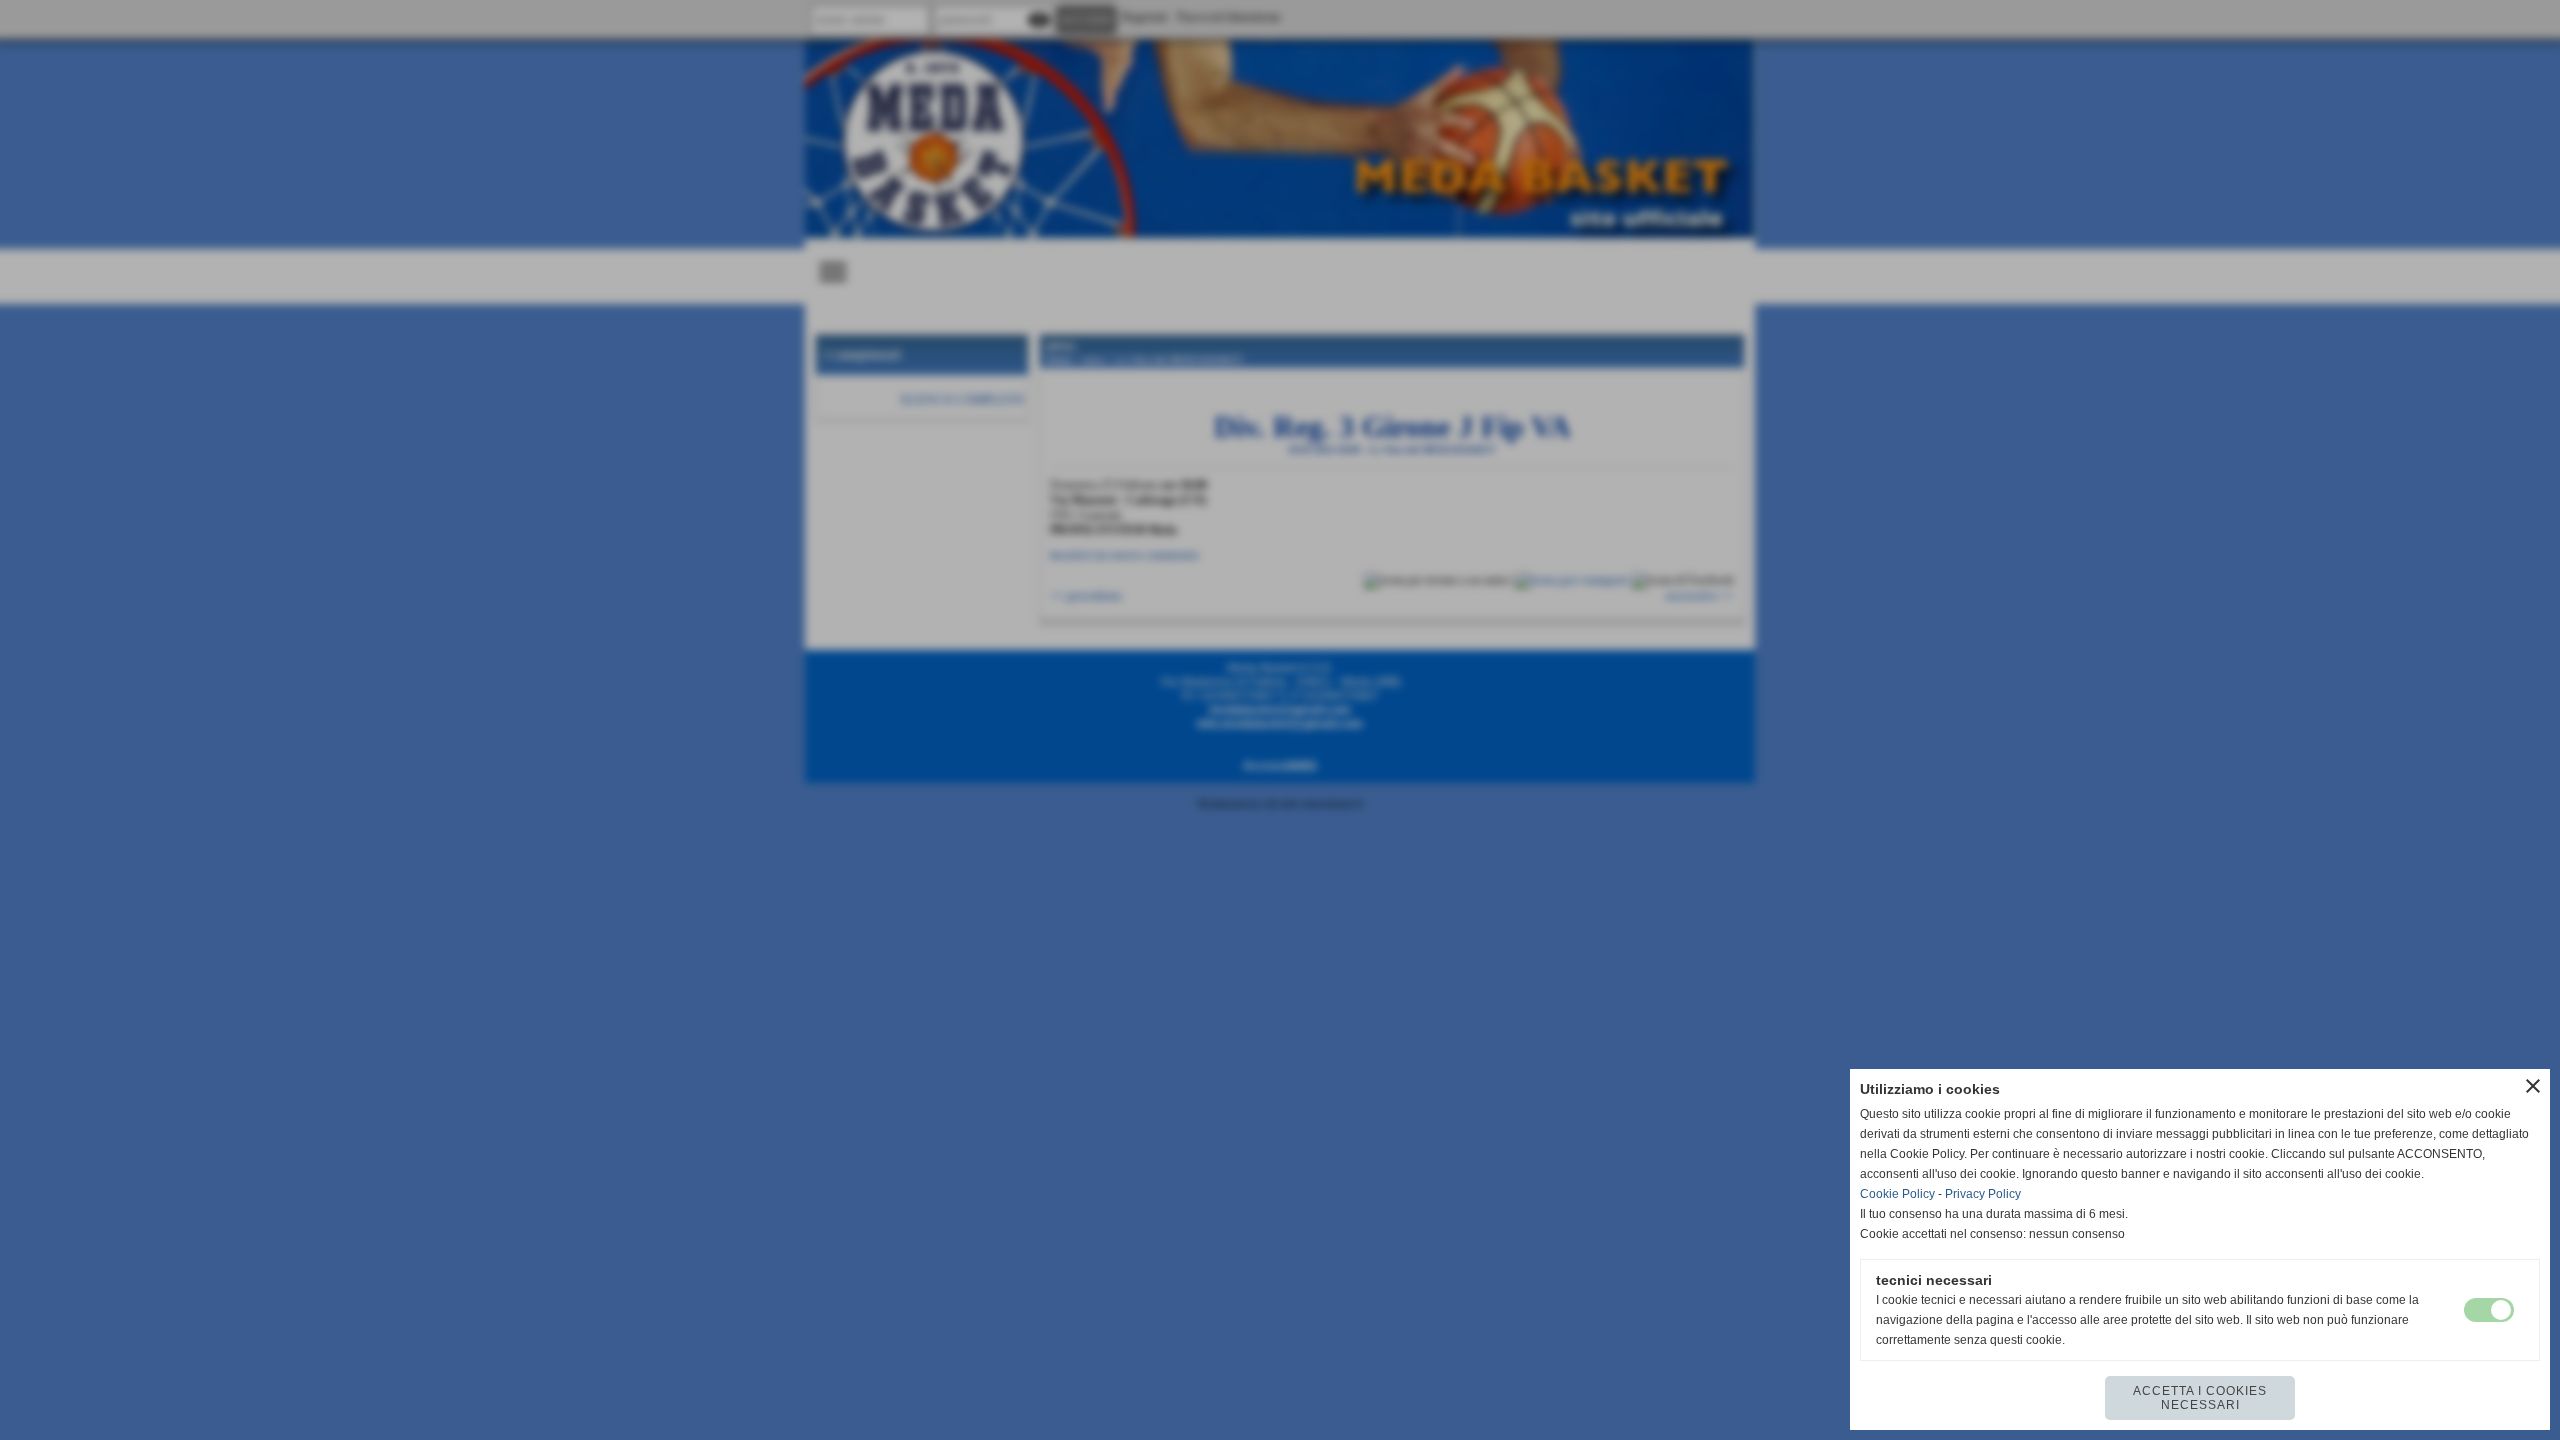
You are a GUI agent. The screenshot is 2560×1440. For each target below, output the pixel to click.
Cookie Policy (1897, 1194)
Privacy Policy (1983, 1194)
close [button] (2533, 1086)
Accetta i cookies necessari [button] (2200, 1398)
